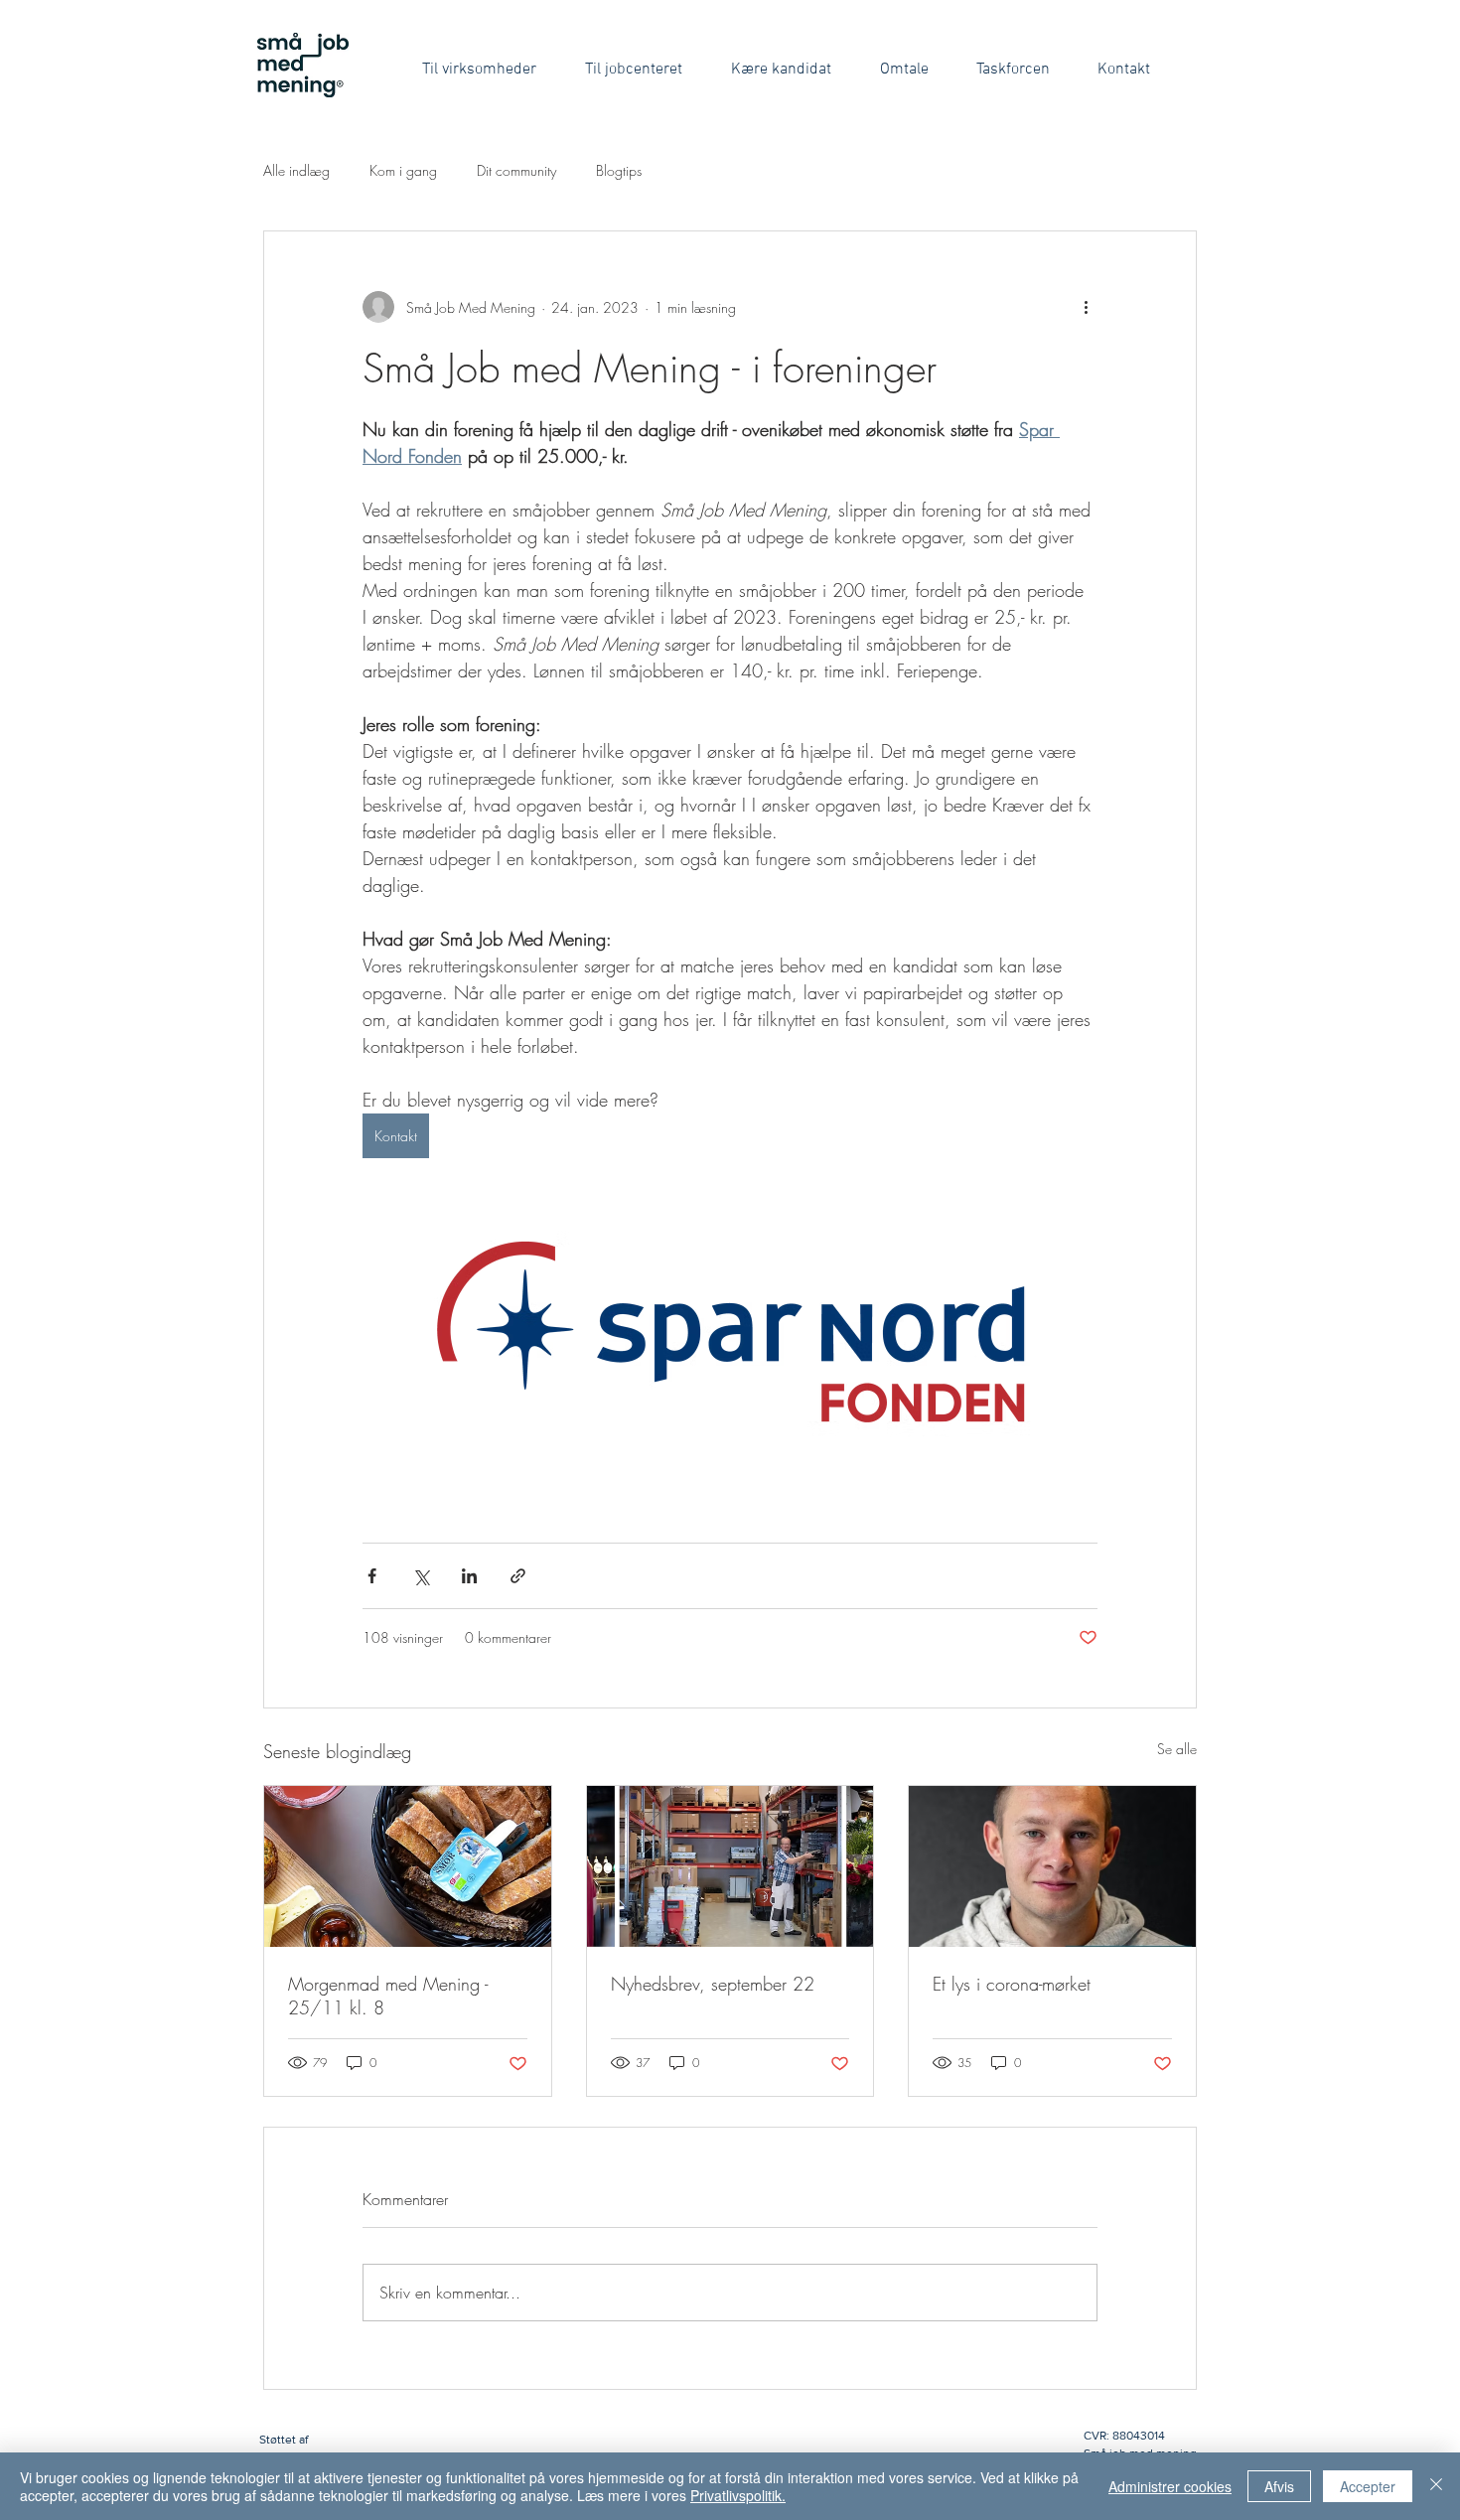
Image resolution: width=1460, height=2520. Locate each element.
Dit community (516, 170)
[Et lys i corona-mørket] (1052, 1866)
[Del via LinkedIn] (469, 1576)
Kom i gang (403, 170)
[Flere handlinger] (1086, 307)
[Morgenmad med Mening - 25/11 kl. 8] (408, 1866)
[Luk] (1436, 2486)
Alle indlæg (296, 170)
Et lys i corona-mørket (1012, 1984)
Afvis (1279, 2486)
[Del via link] (518, 1576)
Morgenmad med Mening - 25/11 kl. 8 (388, 1996)
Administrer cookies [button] (1170, 2486)
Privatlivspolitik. (738, 2495)
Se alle (1177, 1749)
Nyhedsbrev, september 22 (713, 1984)
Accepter (1368, 2486)
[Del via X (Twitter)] (421, 1576)
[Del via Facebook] (372, 1576)
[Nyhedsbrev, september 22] (730, 1866)
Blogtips (619, 170)
